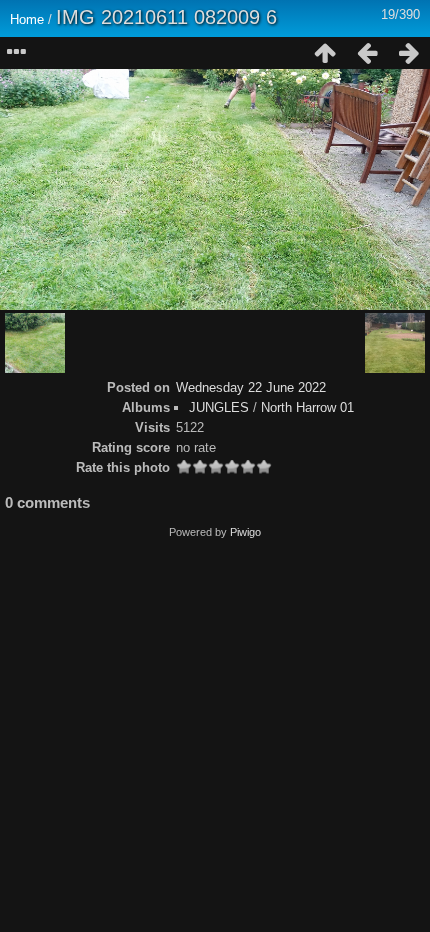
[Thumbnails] (325, 53)
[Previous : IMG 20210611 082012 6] (367, 53)
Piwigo (245, 532)
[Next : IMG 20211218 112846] (409, 53)
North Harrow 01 (307, 407)
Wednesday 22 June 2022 (251, 387)
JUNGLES (219, 407)
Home (27, 19)
